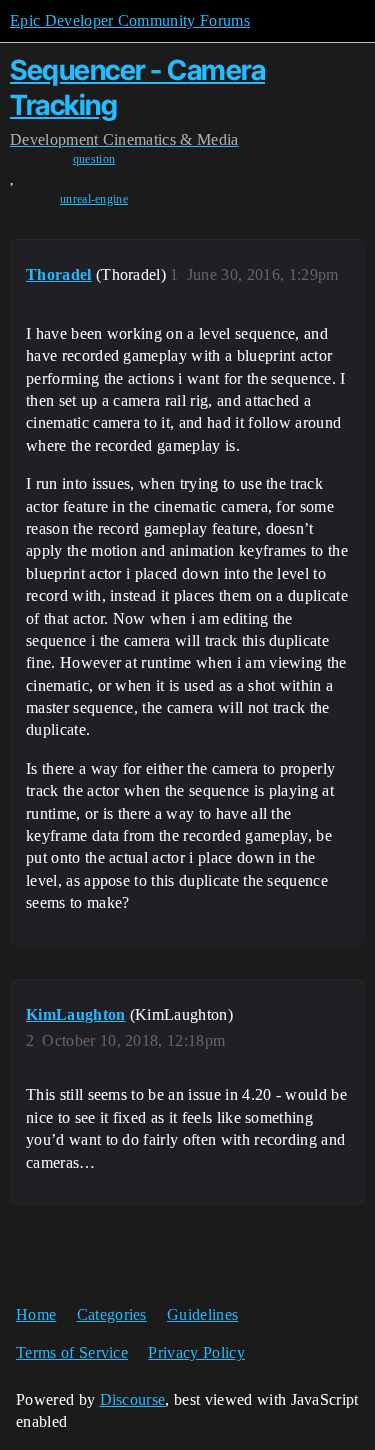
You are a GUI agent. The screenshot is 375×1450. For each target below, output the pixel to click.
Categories (112, 1314)
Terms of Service (72, 1352)
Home (36, 1314)
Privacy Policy (196, 1352)
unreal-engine (94, 199)
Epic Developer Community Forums (130, 20)
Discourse (133, 1399)
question (94, 159)
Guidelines (202, 1314)
